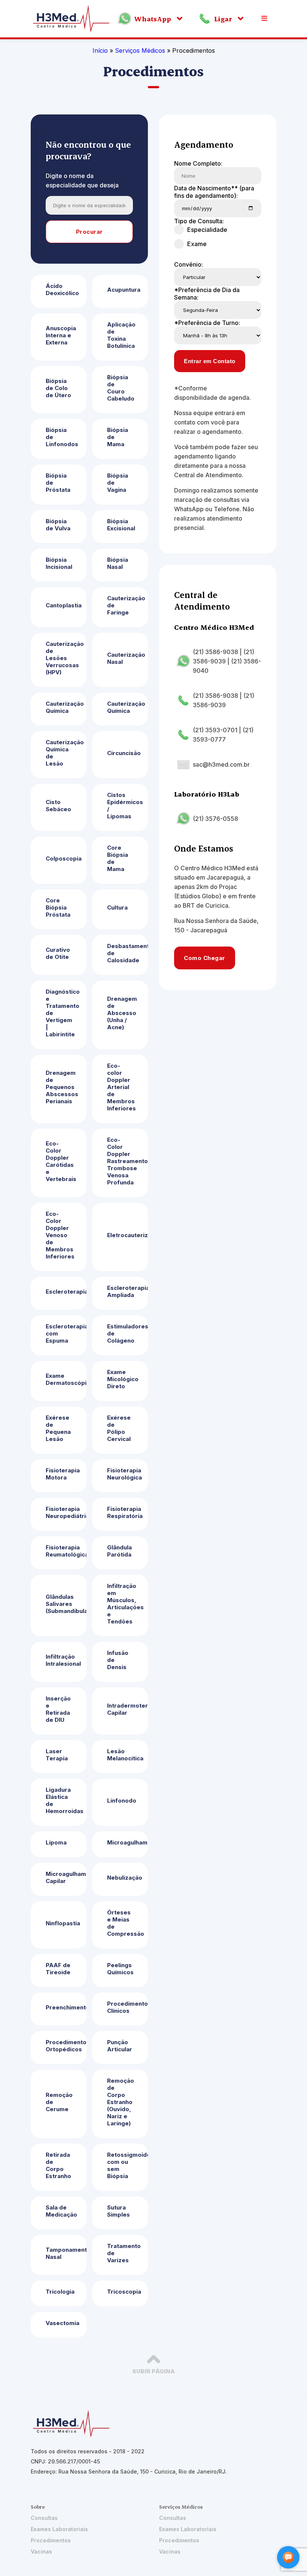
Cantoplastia (64, 605)
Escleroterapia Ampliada (127, 1291)
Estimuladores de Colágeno (127, 1333)
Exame (197, 244)
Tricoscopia (124, 2292)
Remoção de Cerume (59, 2102)
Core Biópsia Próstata (58, 907)
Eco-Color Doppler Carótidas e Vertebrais (61, 1161)
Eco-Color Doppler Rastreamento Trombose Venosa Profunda (127, 1161)
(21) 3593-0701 (215, 730)
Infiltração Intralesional (63, 1660)
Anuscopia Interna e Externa (61, 335)
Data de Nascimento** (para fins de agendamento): (214, 192)
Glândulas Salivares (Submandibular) (66, 1604)
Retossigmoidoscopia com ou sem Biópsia (127, 2165)
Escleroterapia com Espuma (66, 1333)
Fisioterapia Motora (63, 1474)
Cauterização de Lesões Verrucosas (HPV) (65, 658)
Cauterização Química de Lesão (65, 753)
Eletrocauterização (127, 1235)
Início (100, 50)
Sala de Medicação (61, 2211)
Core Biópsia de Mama (118, 858)
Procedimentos (51, 2540)
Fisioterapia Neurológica (124, 1474)
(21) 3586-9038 (215, 652)
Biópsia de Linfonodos (62, 437)
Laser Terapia (57, 1755)
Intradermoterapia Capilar (127, 1709)
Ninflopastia (63, 1923)
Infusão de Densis (118, 1660)
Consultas (44, 2518)
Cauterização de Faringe (126, 605)
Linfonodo (122, 1801)
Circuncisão (124, 753)
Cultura (117, 907)
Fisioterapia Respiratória (125, 1512)
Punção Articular (120, 2046)
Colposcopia (64, 858)
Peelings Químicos (120, 1969)
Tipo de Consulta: (199, 221)
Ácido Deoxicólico (62, 289)
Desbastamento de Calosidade (127, 953)
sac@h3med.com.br (221, 764)
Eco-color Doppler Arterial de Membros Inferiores (121, 1087)
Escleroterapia (66, 1292)
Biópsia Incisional (59, 563)
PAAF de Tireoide (58, 1969)
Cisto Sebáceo (58, 806)
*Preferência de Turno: (207, 323)
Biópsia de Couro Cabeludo (121, 388)
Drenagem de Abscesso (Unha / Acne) (122, 1013)
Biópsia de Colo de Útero (58, 388)
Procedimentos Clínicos (127, 2007)
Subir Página (153, 2371)
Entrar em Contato (210, 361)
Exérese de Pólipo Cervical (119, 1428)
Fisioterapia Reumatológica (66, 1551)
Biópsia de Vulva (58, 525)
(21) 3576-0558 (215, 819)
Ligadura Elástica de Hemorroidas (65, 1800)
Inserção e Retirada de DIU (58, 1709)
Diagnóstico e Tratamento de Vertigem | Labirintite (63, 1013)
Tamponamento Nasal (66, 2253)
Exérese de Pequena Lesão (58, 1428)
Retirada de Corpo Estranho (58, 2165)
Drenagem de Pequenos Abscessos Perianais (62, 1087)
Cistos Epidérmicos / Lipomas (125, 806)
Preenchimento (66, 2007)
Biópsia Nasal (118, 563)
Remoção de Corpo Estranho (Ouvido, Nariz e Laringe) (121, 2102)
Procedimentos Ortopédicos (66, 2046)
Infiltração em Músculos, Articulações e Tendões (125, 1604)
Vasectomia (63, 2323)
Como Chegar (205, 958)
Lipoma (56, 1842)
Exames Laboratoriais (59, 2529)
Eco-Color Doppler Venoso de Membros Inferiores (60, 1235)
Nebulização (125, 1878)
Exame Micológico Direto (123, 1379)
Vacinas (41, 2552)
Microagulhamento (127, 1842)
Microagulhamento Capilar (66, 1877)
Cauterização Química (65, 707)
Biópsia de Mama (118, 437)
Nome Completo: (198, 163)
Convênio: (189, 264)
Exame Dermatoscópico (66, 1379)
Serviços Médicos (141, 50)
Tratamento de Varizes (124, 2253)
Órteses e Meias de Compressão (126, 1923)
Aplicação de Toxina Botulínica (121, 335)
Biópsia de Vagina (118, 483)
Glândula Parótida (119, 1551)
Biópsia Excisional (121, 525)
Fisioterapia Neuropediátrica (66, 1512)
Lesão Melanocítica (125, 1755)
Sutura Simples (118, 2211)
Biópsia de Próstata (58, 483)
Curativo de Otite (58, 953)
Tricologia (60, 2292)
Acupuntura (124, 290)
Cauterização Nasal (126, 658)
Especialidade (207, 230)
